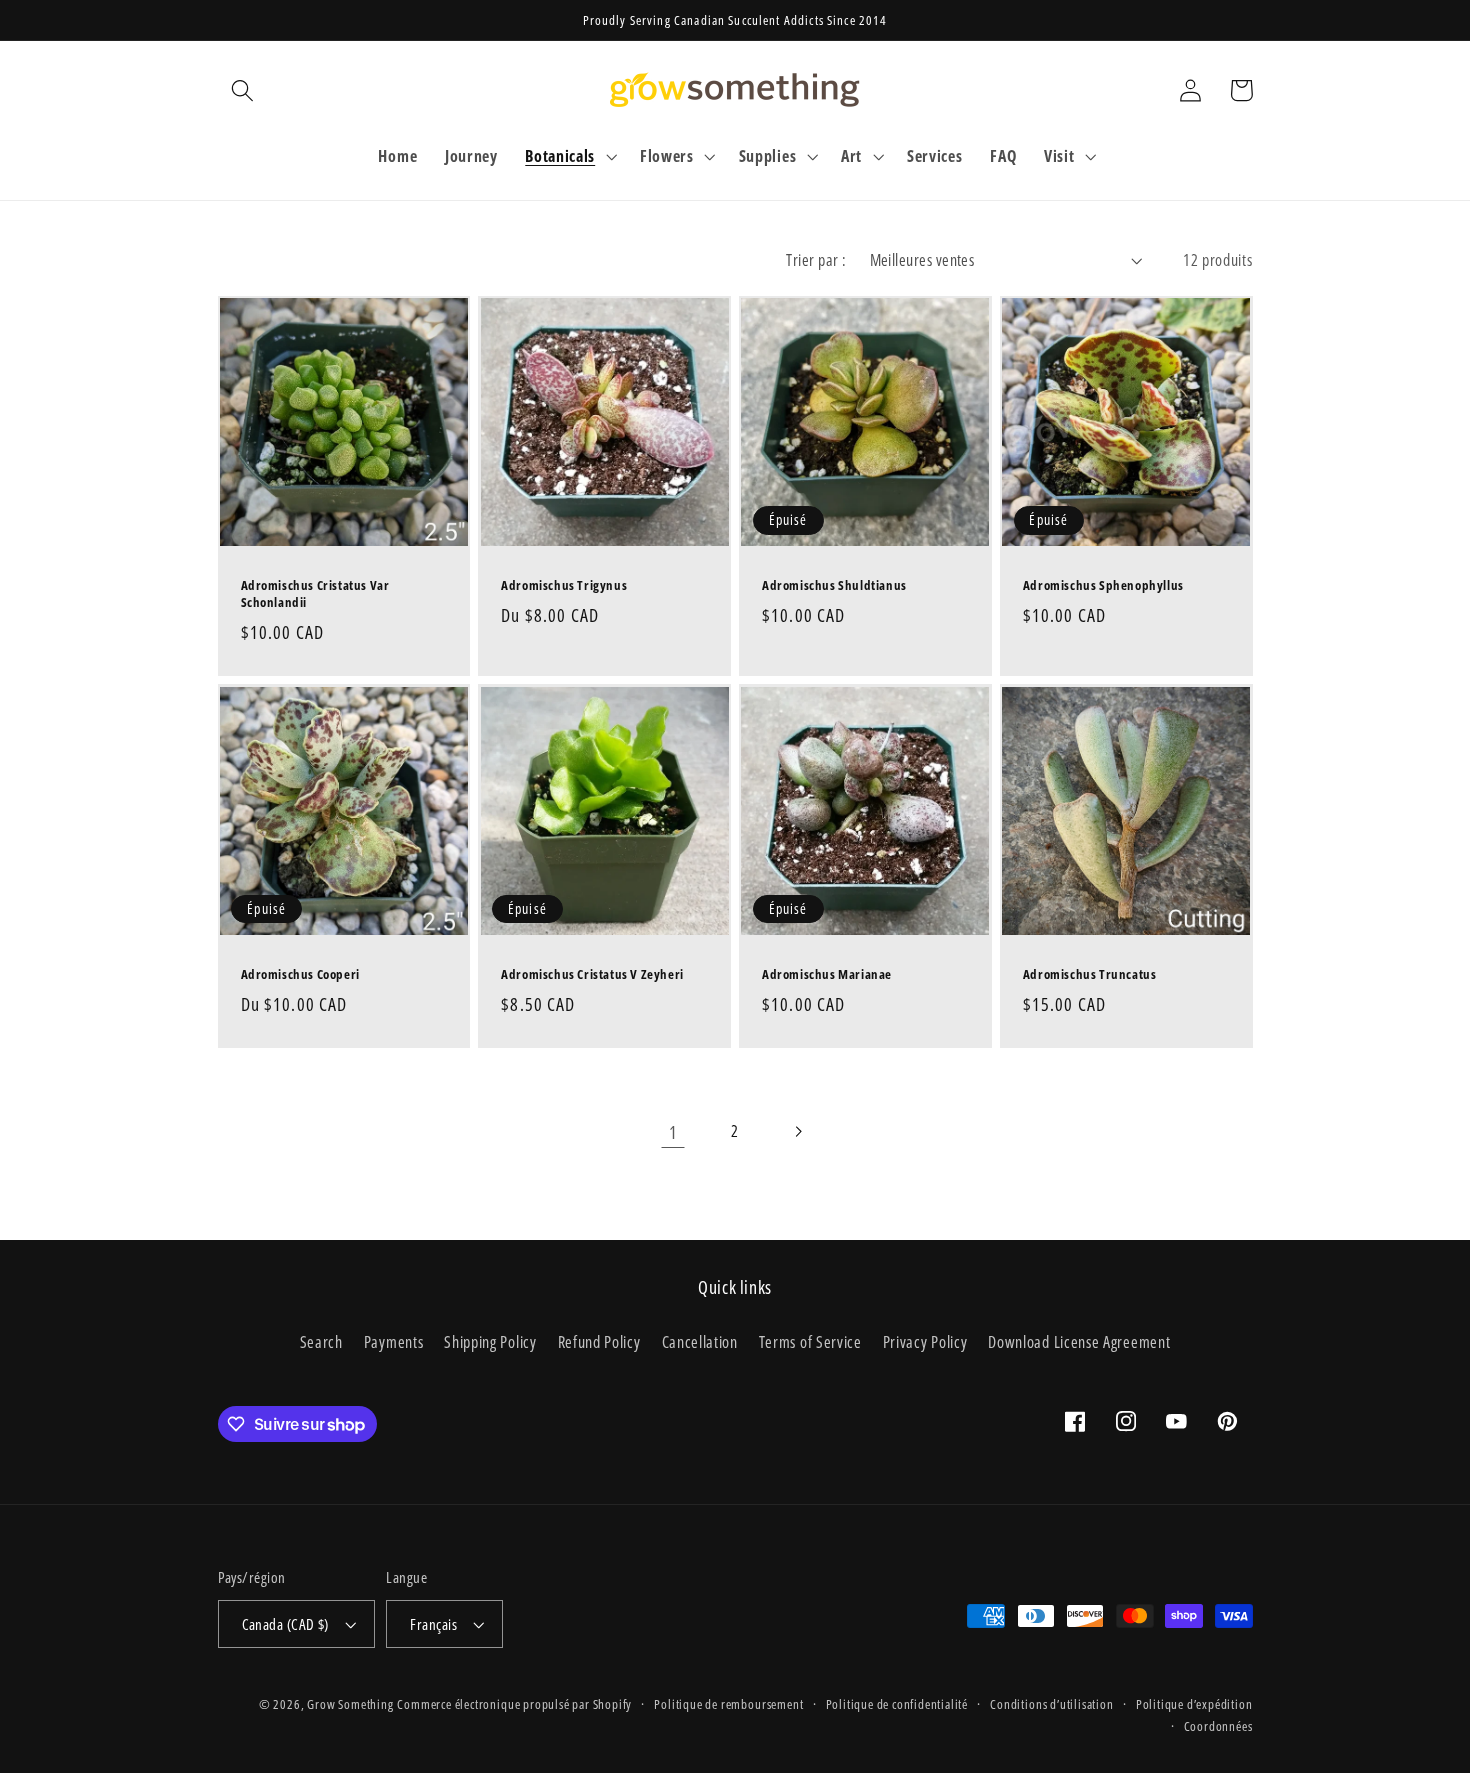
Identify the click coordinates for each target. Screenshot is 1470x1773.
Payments (394, 1342)
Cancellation (700, 1342)
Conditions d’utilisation (1051, 1704)
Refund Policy (599, 1342)
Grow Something (350, 1704)
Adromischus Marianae (827, 974)
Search (321, 1342)
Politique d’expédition (1194, 1704)
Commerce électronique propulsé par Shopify (514, 1704)
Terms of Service (810, 1342)
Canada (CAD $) (285, 1624)
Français (433, 1624)
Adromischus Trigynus (564, 585)
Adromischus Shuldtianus (834, 585)
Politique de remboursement (728, 1704)
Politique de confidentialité (897, 1704)
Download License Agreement (1079, 1342)
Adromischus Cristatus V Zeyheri (592, 974)
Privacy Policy (925, 1342)
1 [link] (673, 1131)
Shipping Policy (490, 1342)
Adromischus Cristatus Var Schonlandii (315, 594)
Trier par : (816, 260)
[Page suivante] (797, 1131)
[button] (243, 90)
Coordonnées (1218, 1726)
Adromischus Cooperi (300, 974)
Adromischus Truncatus (1090, 974)
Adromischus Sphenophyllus (1103, 585)
